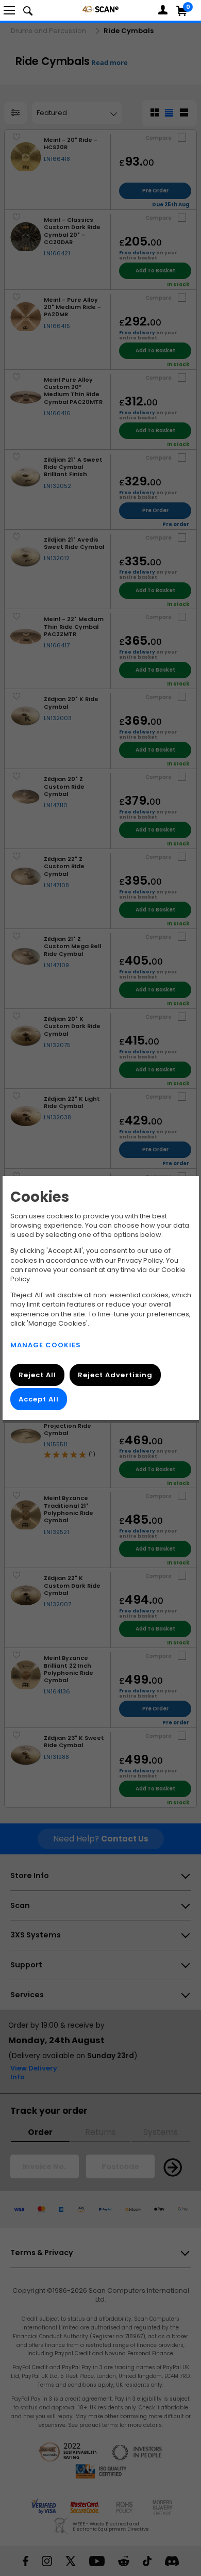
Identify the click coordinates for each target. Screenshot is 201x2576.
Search (28, 10)
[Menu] (9, 10)
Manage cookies (46, 1345)
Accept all (39, 1399)
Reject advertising (115, 1375)
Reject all (37, 1375)
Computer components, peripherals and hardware (100, 9)
